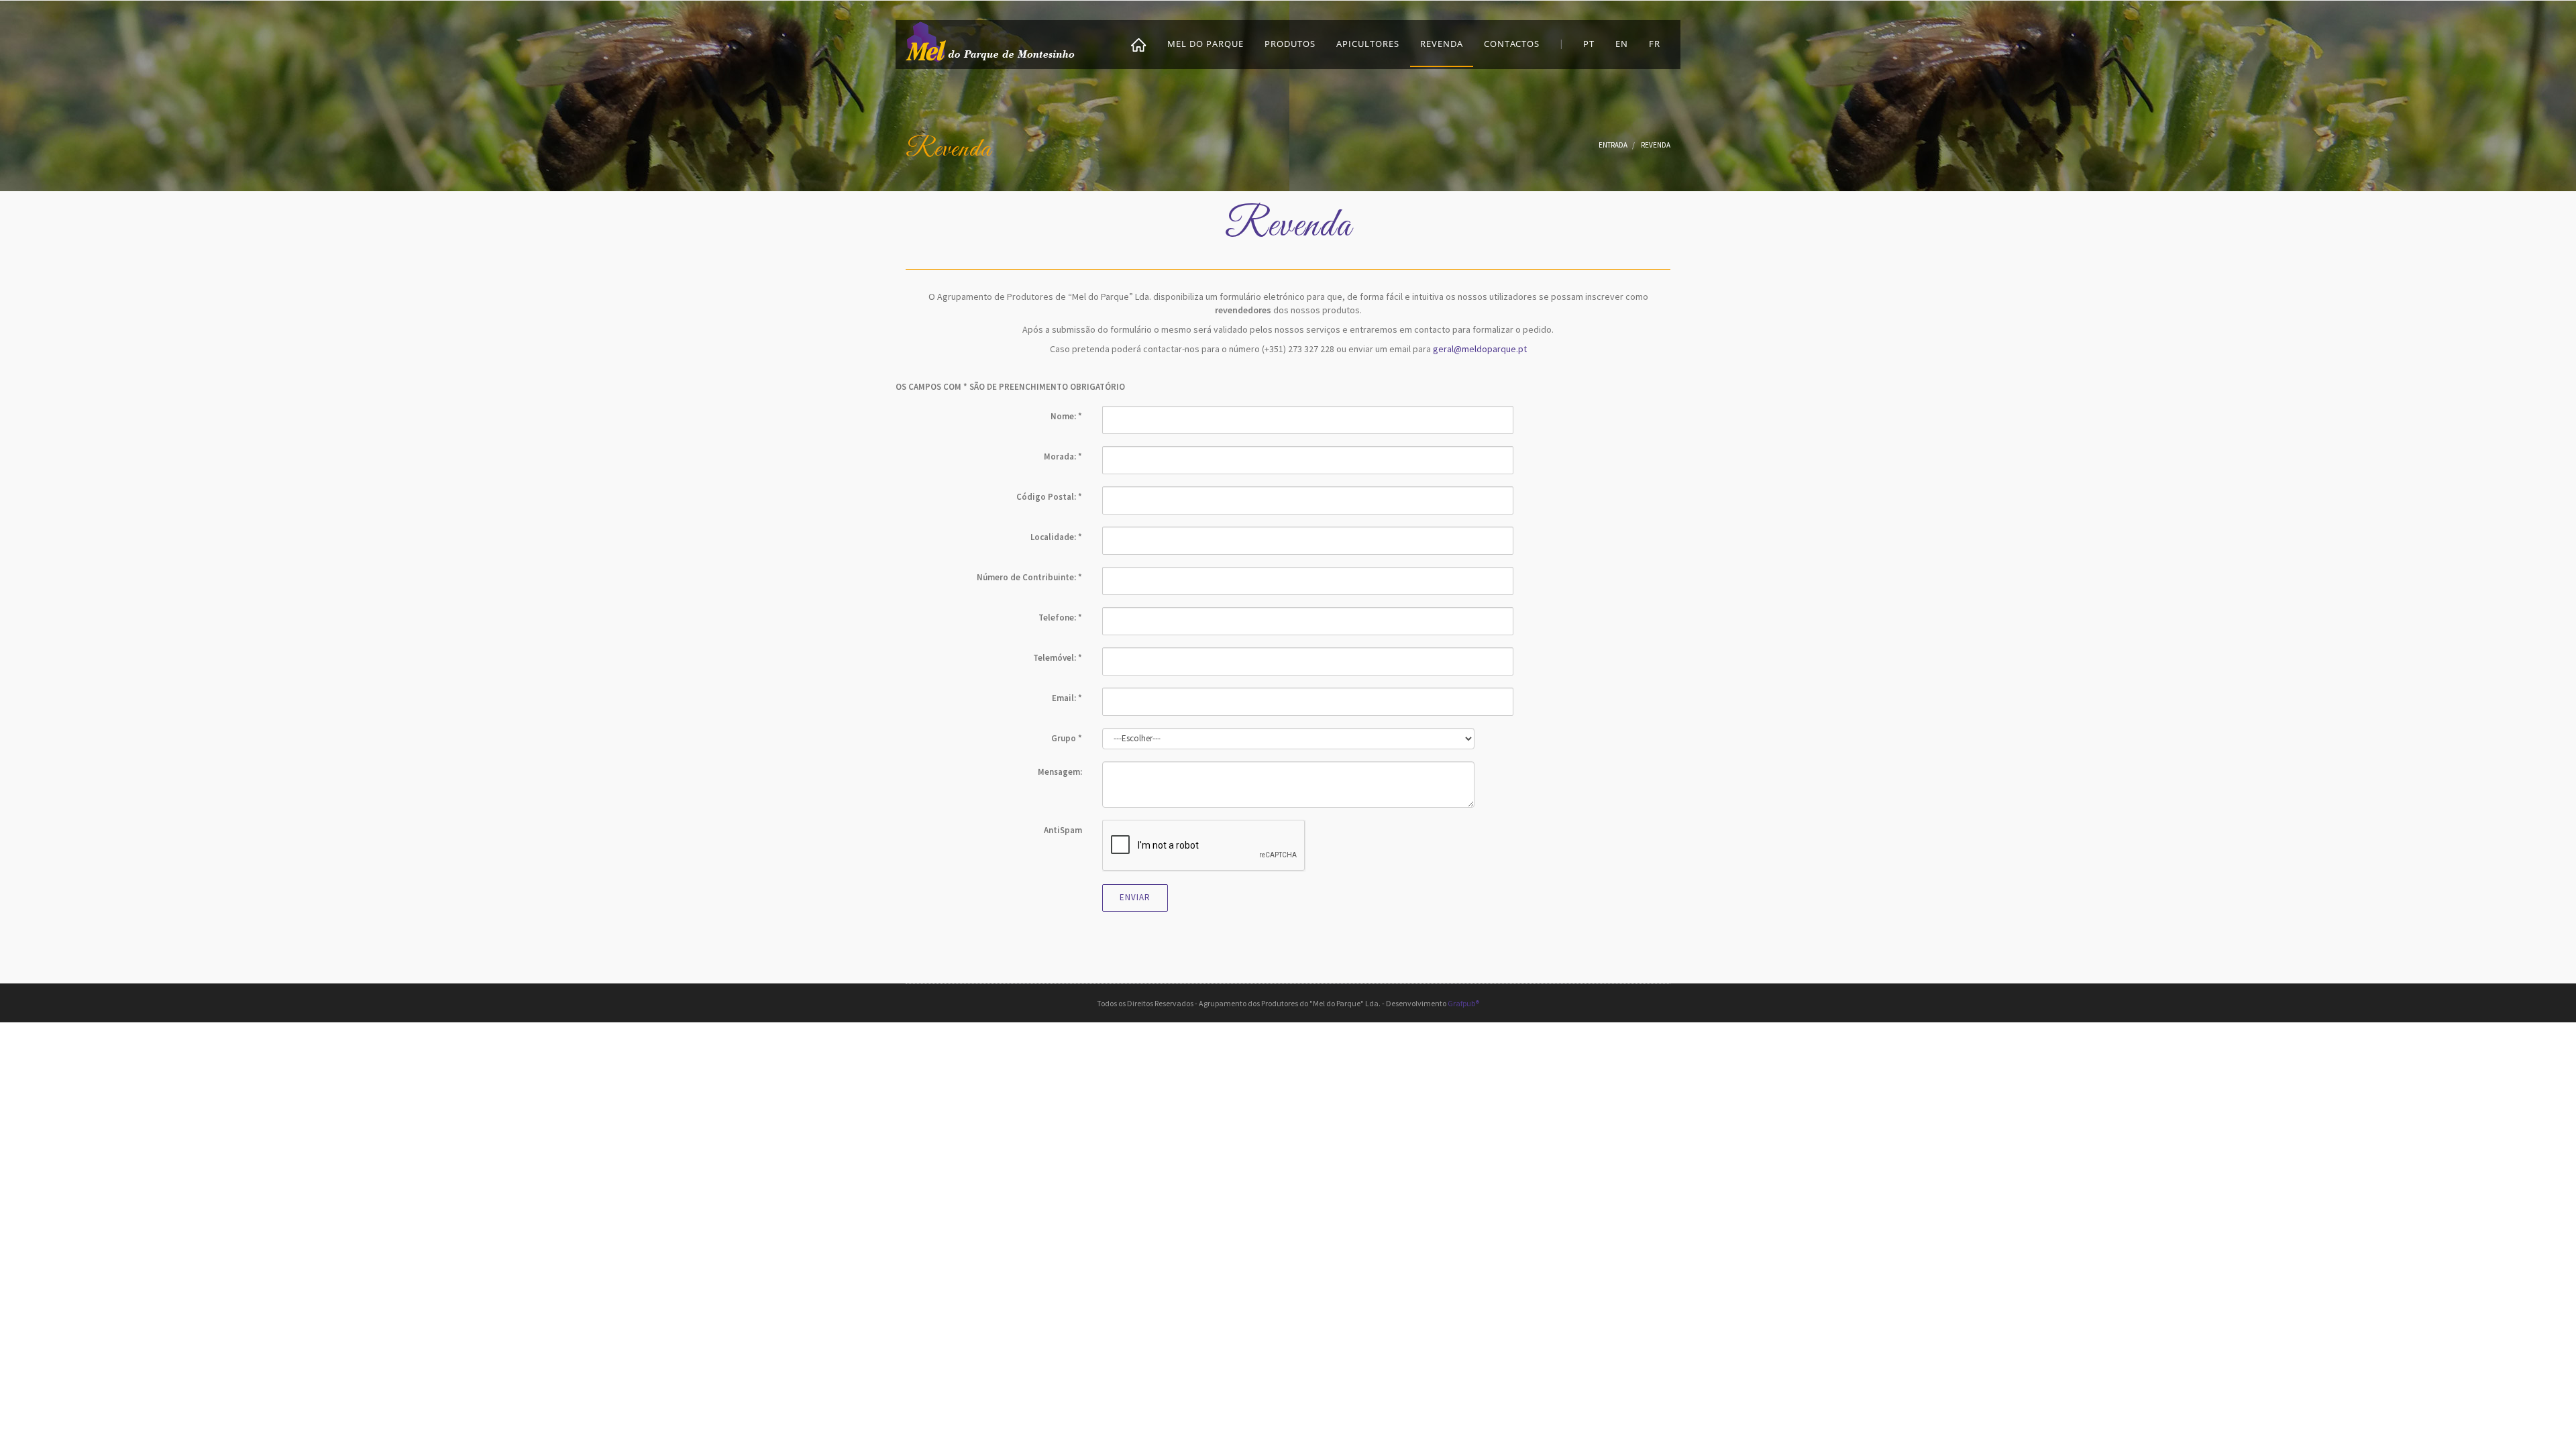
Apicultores (1368, 44)
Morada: (1063, 457)
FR (1655, 44)
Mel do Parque (1205, 44)
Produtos (1290, 44)
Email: (1067, 698)
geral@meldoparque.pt (1480, 349)
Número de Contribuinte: (1029, 577)
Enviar (1135, 897)
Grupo (1067, 738)
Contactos (1512, 44)
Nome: (1066, 416)
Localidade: (1056, 537)
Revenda (1442, 44)
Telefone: (1060, 618)
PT (1589, 44)
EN (1622, 44)
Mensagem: (1060, 772)
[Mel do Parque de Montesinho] (991, 41)
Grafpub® (1463, 1003)
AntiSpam (1063, 830)
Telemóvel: (1058, 658)
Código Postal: (1049, 497)
